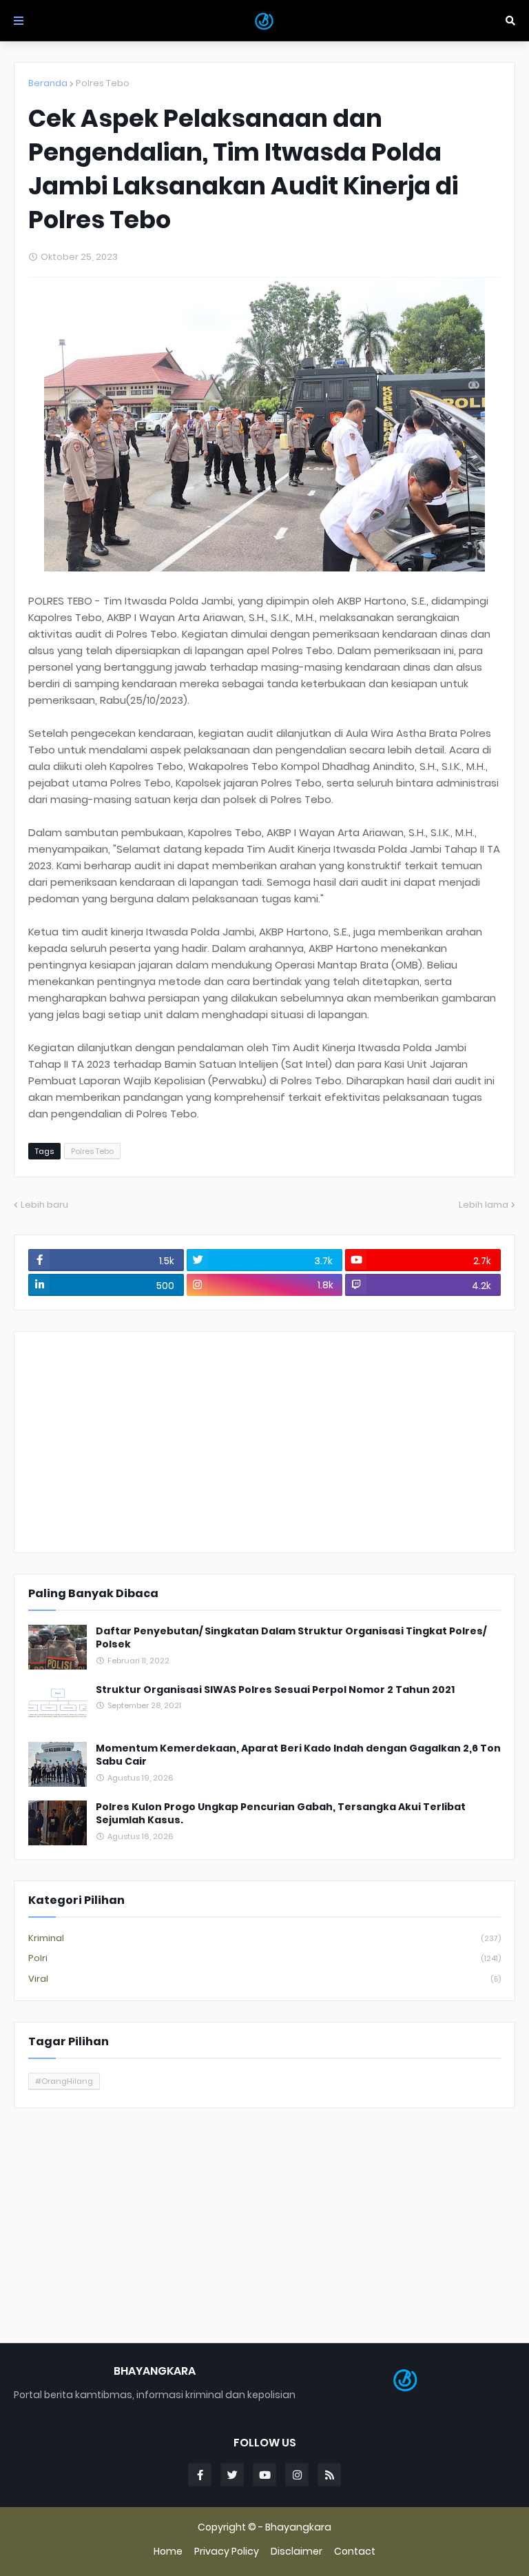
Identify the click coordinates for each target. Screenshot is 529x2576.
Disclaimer (297, 2552)
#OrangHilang (64, 2081)
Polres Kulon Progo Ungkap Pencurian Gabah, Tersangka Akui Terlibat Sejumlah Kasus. (281, 1814)
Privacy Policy (227, 2552)
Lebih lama (484, 1205)
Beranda (48, 83)
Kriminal (264, 1938)
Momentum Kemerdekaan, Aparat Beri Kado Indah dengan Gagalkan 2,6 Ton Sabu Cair (298, 1755)
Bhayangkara (298, 2527)
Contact (355, 2552)
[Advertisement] (264, 1442)
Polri (264, 1958)
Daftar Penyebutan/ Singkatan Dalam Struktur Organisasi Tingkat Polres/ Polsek (291, 1638)
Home (168, 2552)
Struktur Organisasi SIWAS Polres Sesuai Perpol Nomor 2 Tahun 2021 (275, 1690)
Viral (264, 1979)
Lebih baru (44, 1205)
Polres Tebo (103, 83)
